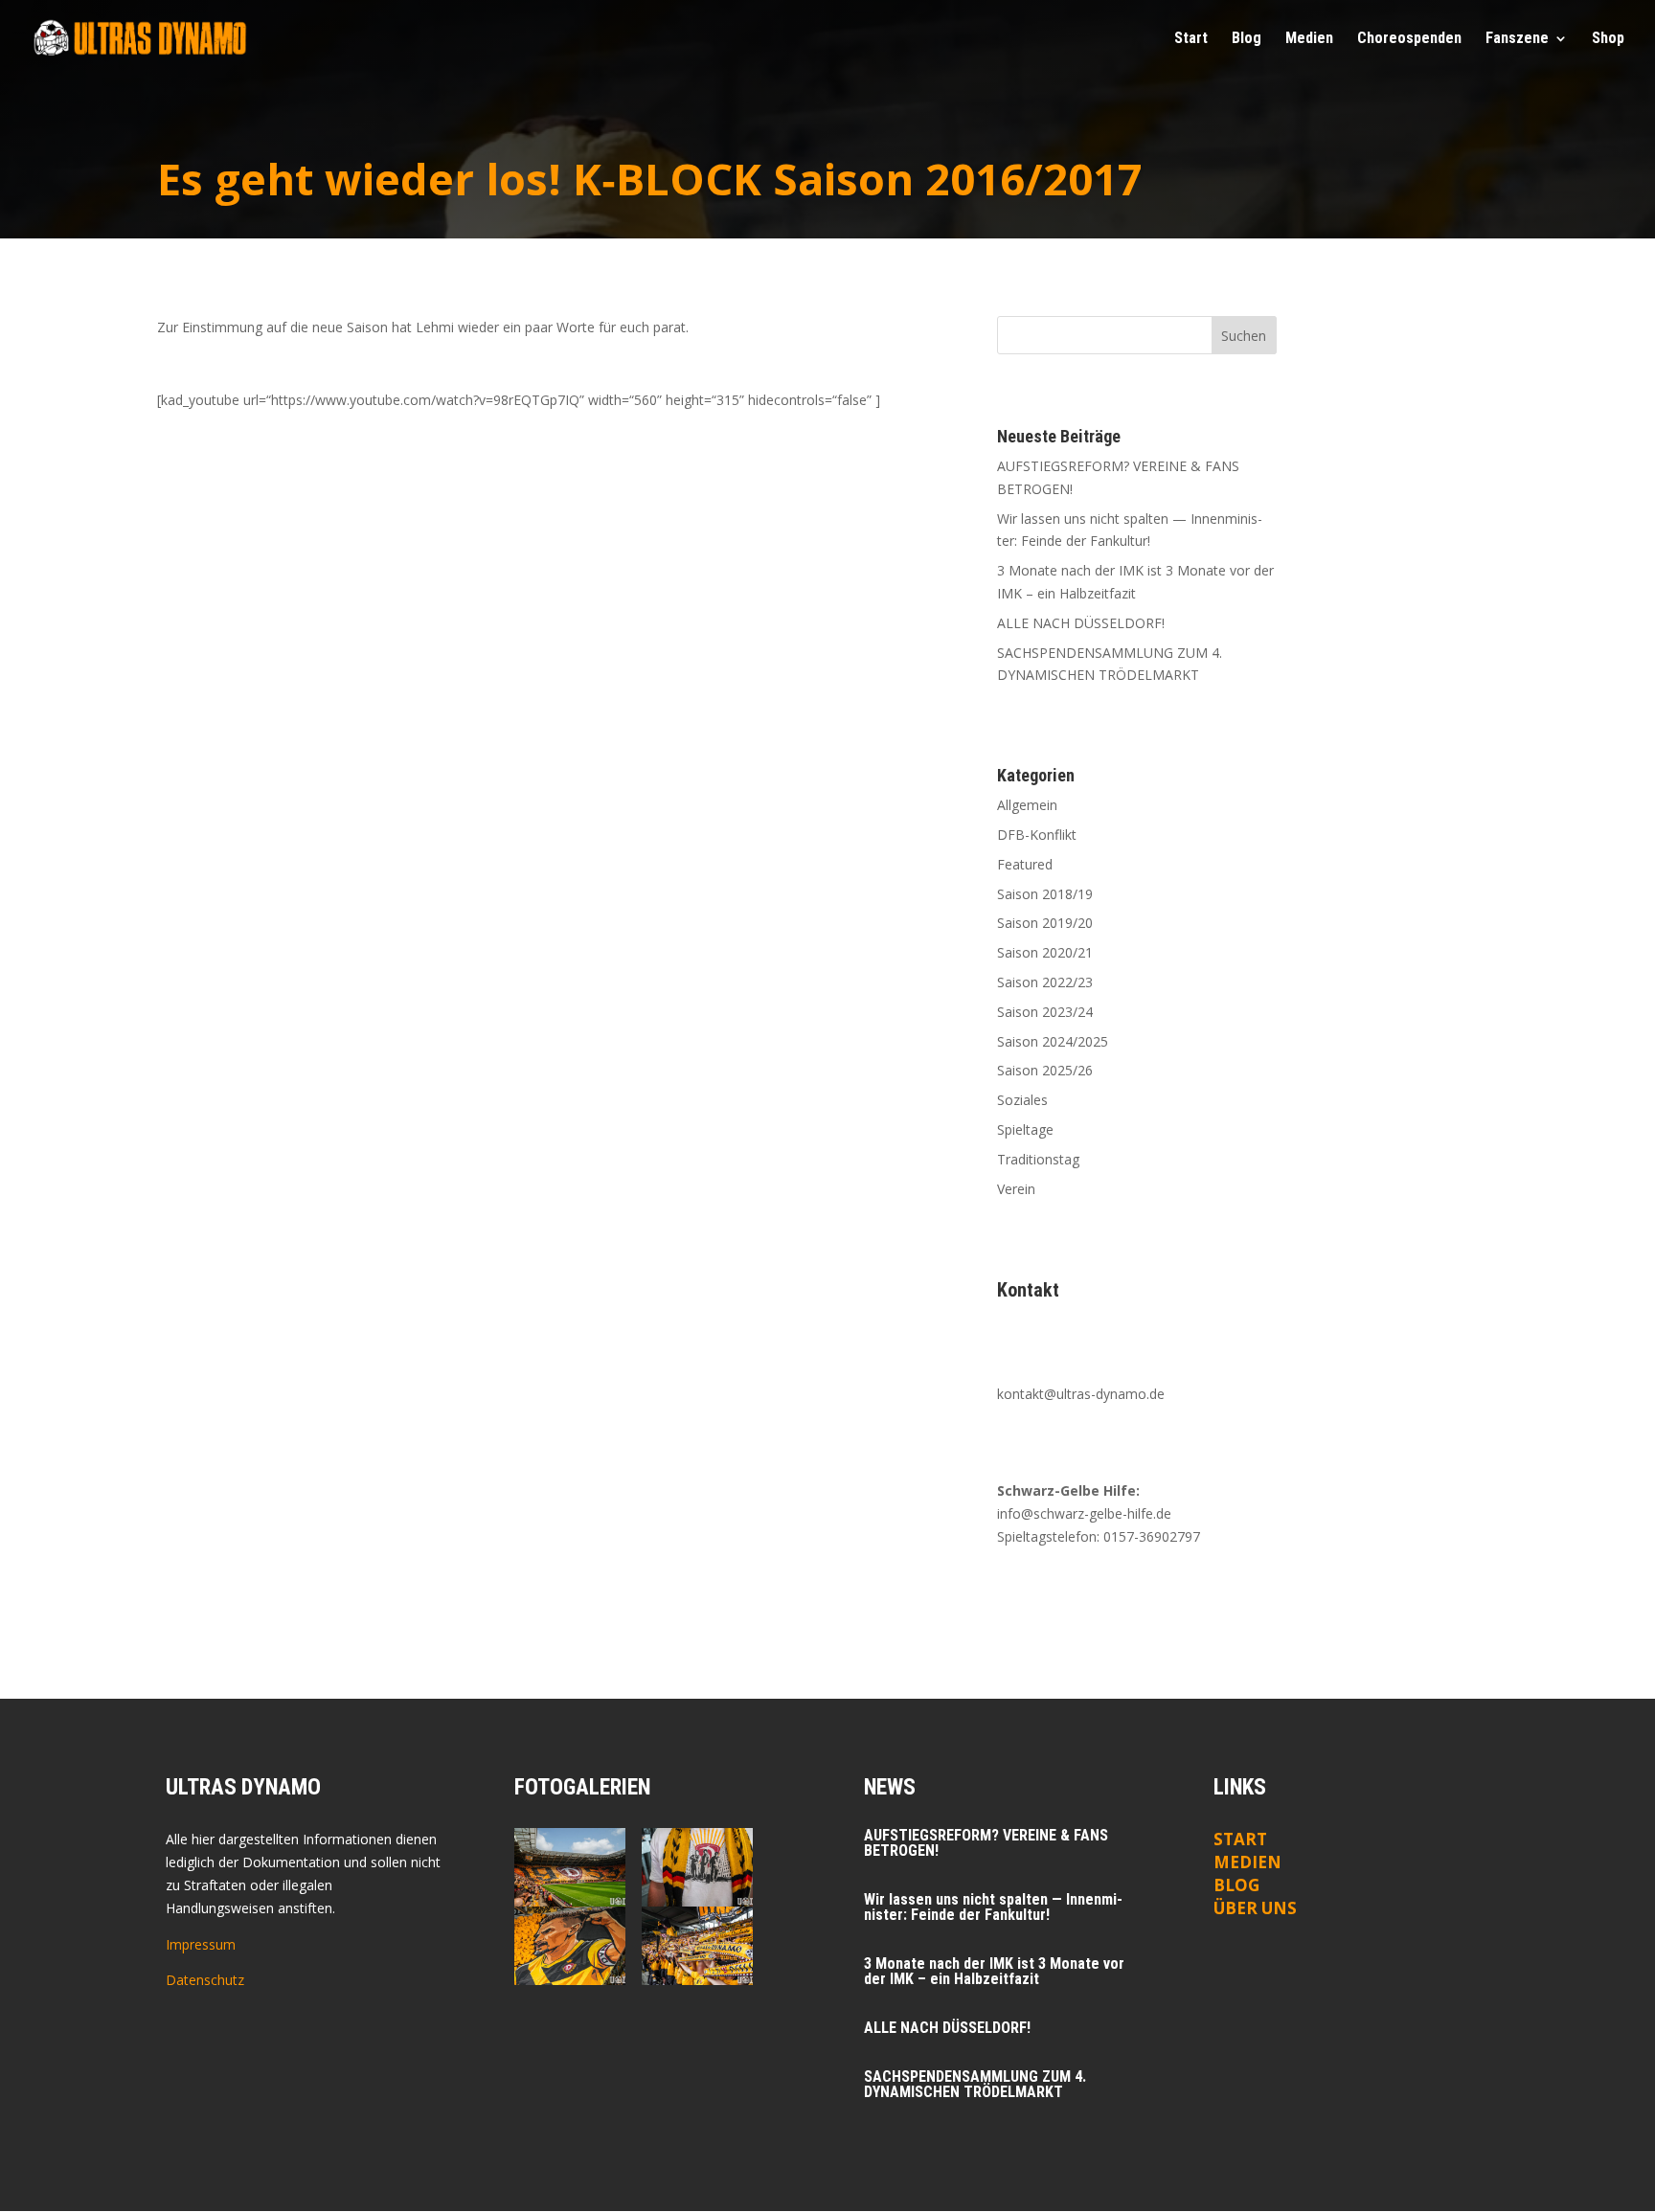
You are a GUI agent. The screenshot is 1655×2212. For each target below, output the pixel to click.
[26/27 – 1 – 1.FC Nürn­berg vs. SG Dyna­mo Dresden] (697, 1867)
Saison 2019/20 (1045, 923)
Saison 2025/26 (1045, 1070)
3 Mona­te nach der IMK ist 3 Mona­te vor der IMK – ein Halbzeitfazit (994, 1971)
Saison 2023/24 (1045, 1012)
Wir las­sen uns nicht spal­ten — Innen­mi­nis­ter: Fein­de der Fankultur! (993, 1907)
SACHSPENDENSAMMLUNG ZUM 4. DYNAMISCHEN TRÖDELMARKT (975, 2084)
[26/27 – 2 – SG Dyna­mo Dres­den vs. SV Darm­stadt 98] (569, 1867)
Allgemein (1027, 805)
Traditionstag (1038, 1159)
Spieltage (1025, 1129)
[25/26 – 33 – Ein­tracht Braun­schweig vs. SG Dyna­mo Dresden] (697, 1946)
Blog (1247, 39)
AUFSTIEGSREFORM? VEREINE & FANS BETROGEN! (986, 1843)
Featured (1025, 864)
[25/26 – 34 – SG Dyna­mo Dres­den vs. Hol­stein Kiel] (569, 1946)
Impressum (201, 1944)
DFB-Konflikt (1037, 835)
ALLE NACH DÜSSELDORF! (1081, 623)
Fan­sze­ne (1517, 39)
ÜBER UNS (1255, 1908)
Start (1191, 39)
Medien (1247, 1862)
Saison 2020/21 (1045, 952)
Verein (1016, 1189)
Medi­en (1309, 39)
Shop (1608, 39)
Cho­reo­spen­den (1409, 39)
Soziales (1022, 1100)
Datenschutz (205, 1980)
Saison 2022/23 (1045, 982)
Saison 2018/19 (1045, 894)
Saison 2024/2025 (1053, 1041)
